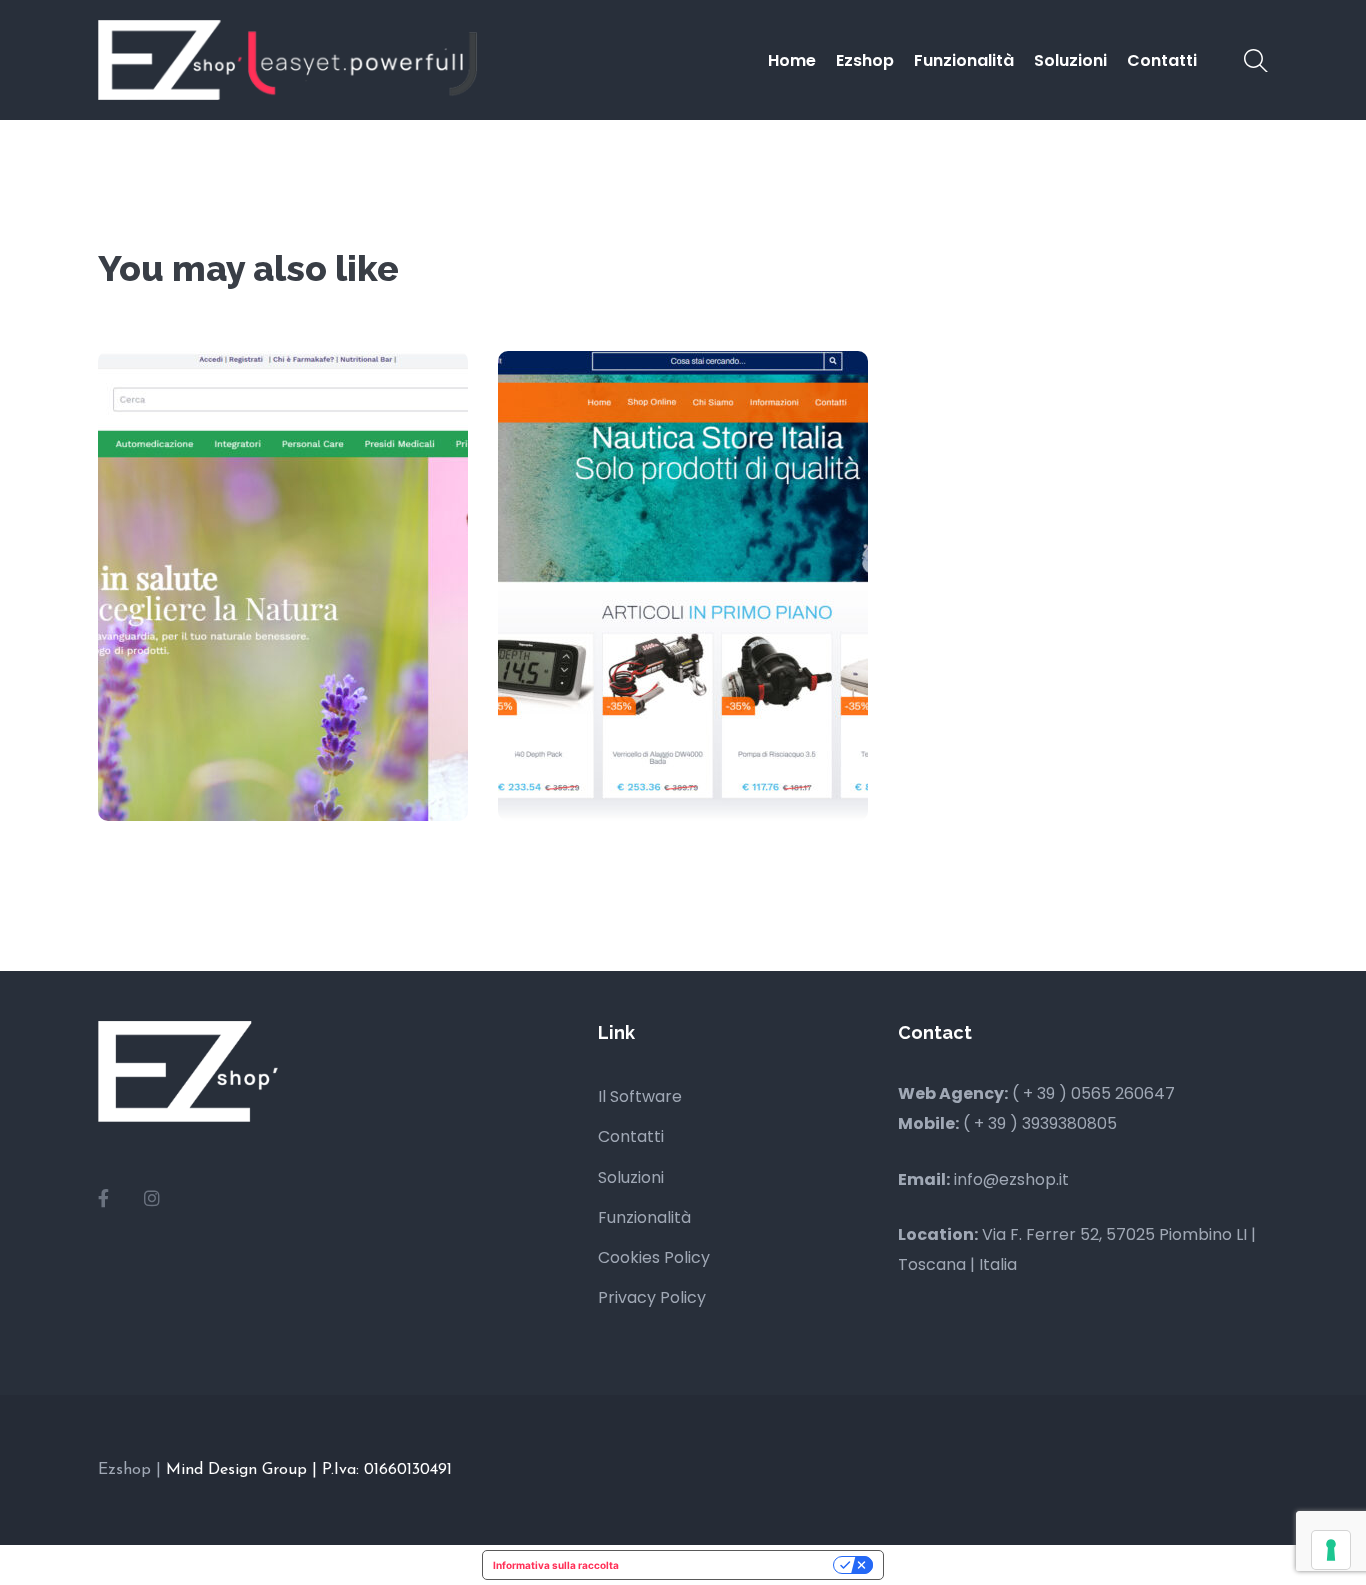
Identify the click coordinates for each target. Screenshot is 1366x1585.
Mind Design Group (239, 1470)
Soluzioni (631, 1177)
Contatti (631, 1136)
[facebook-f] (103, 1199)
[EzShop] (288, 58)
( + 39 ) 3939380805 (1040, 1123)
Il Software (640, 1096)
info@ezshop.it (1011, 1179)
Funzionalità (644, 1217)
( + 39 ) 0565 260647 (1093, 1093)
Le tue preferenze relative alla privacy (732, 1565)
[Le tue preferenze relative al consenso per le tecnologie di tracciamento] (1331, 1550)
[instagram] (152, 1199)
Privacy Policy (652, 1297)
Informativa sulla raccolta (556, 1565)
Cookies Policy (654, 1257)
